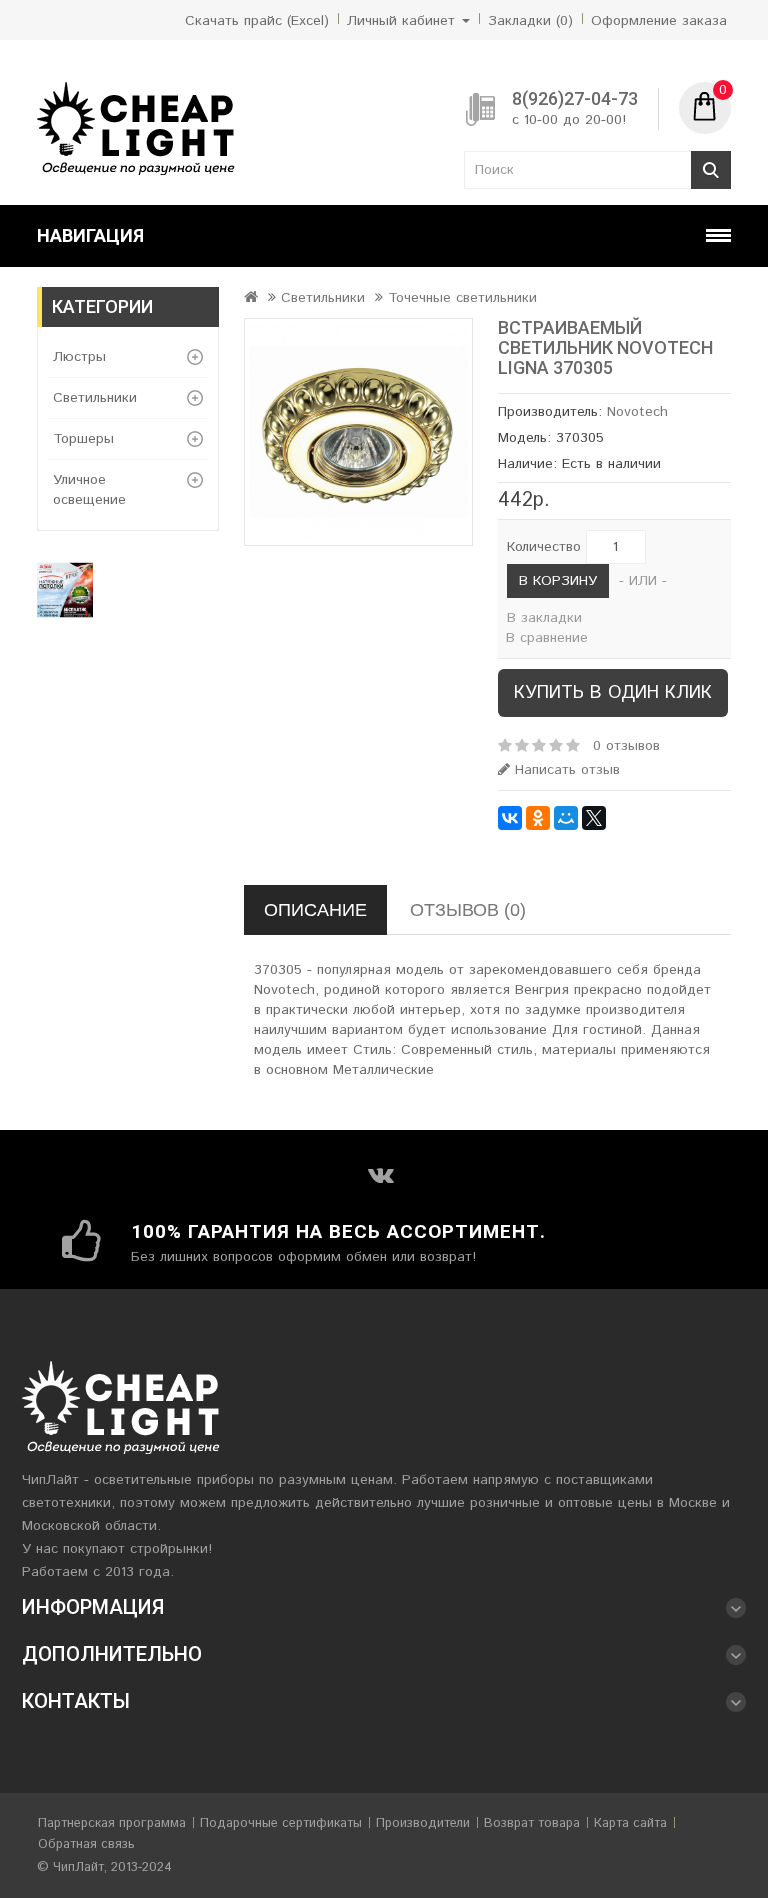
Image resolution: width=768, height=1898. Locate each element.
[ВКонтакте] (510, 818)
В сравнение (547, 638)
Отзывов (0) (468, 910)
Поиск (711, 170)
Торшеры (83, 439)
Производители (423, 1823)
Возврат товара (532, 1823)
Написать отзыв (565, 770)
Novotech (637, 412)
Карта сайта (630, 1823)
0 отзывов (626, 746)
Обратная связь (86, 1844)
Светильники (95, 398)
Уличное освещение (89, 490)
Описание (315, 910)
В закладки (544, 618)
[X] (594, 818)
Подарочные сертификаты (281, 1823)
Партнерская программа (112, 1823)
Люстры (79, 357)
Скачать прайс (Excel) (257, 21)
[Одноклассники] (538, 818)
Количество (544, 547)
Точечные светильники (462, 298)
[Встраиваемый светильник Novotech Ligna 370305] (358, 432)
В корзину (558, 581)
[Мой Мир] (566, 818)
